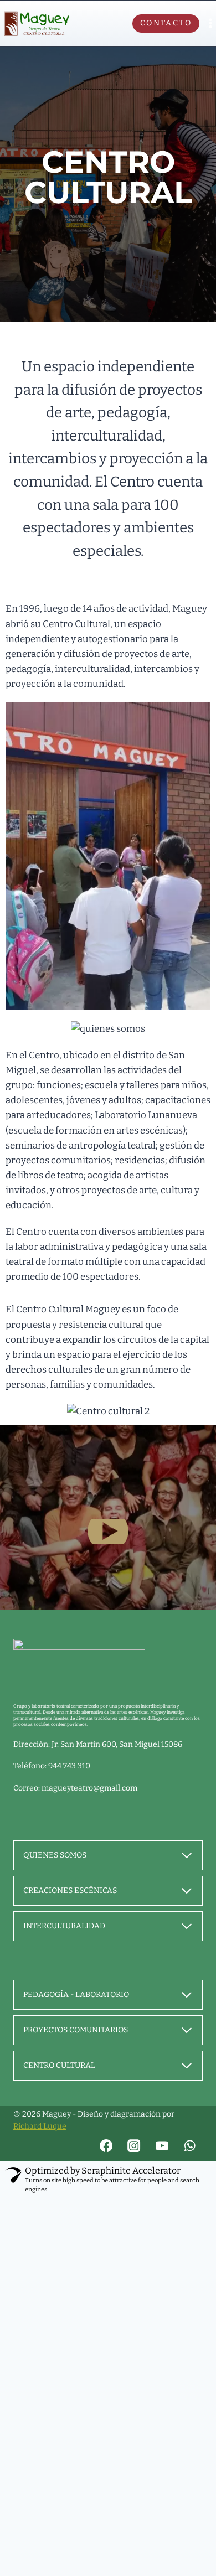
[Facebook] (107, 2146)
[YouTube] (162, 2146)
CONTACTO (166, 23)
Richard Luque (40, 2126)
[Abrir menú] (210, 24)
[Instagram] (134, 2146)
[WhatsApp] (190, 2146)
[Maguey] (37, 24)
